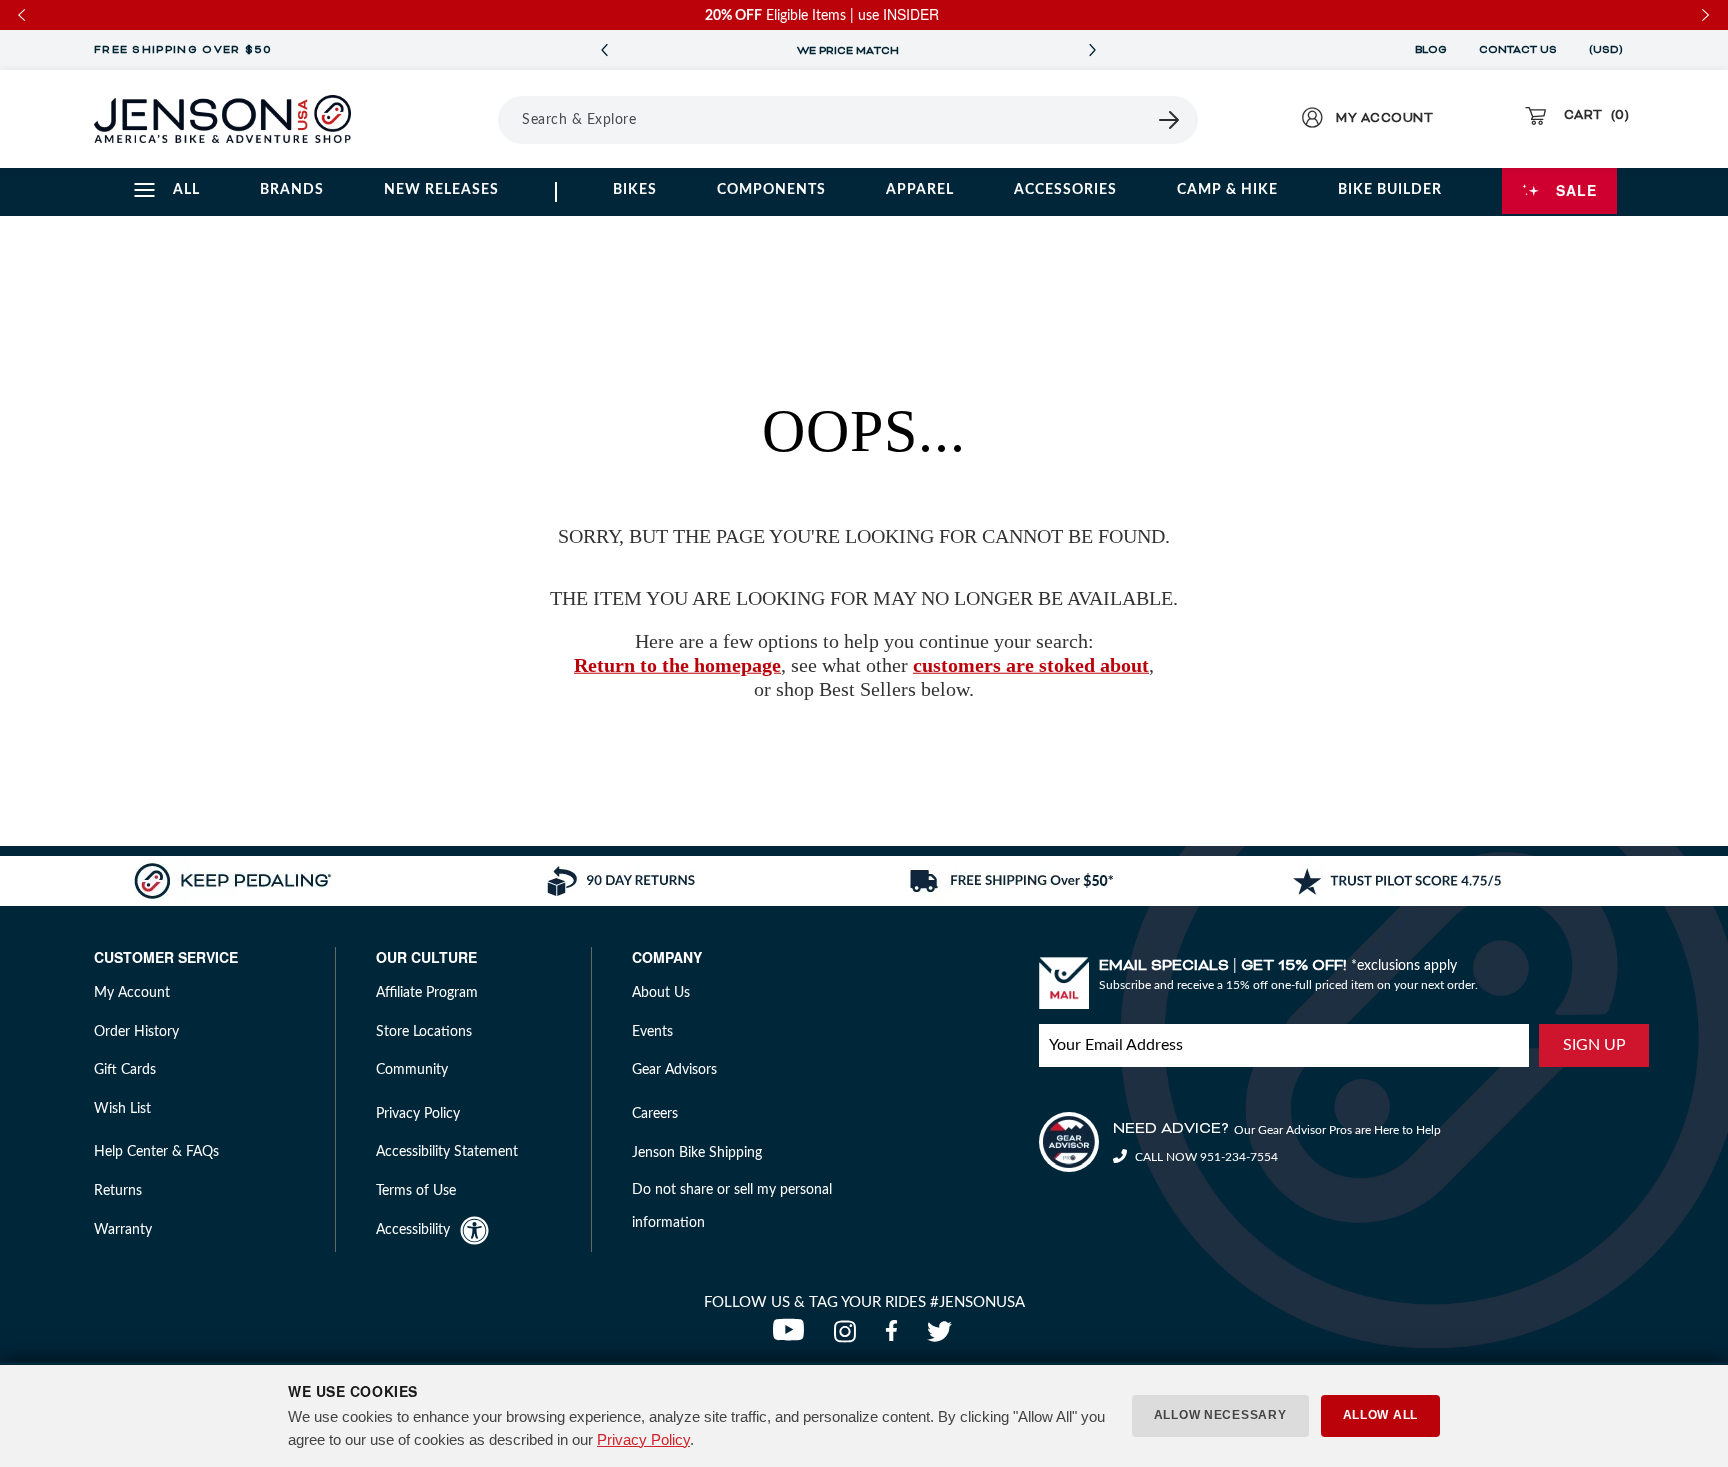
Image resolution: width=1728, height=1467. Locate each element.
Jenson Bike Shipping (697, 1153)
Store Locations (424, 1032)
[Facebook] (896, 1337)
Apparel (920, 190)
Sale (1576, 190)
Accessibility (413, 1230)
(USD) (1609, 50)
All (186, 190)
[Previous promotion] (604, 50)
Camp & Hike (1227, 190)
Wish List (122, 1109)
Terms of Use (416, 1191)
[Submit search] (1170, 120)
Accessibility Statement (447, 1152)
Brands (292, 190)
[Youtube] (793, 1337)
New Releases (441, 190)
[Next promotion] (1092, 50)
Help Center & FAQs (156, 1152)
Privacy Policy (643, 1439)
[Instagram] (849, 1337)
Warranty (123, 1230)
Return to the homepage (677, 665)
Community (412, 1070)
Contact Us (1518, 50)
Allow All (1380, 1415)
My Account (132, 993)
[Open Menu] (442, 119)
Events (652, 1032)
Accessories (1065, 190)
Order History (136, 1032)
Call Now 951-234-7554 (1205, 1157)
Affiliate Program (427, 993)
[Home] (222, 119)
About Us (661, 993)
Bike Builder (1390, 190)
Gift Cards (125, 1070)
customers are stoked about (1031, 665)
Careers (655, 1114)
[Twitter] (942, 1337)
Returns (118, 1191)
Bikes (635, 190)
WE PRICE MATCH (848, 51)
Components (771, 190)
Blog (1431, 50)
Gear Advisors (674, 1070)
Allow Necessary (1220, 1415)
